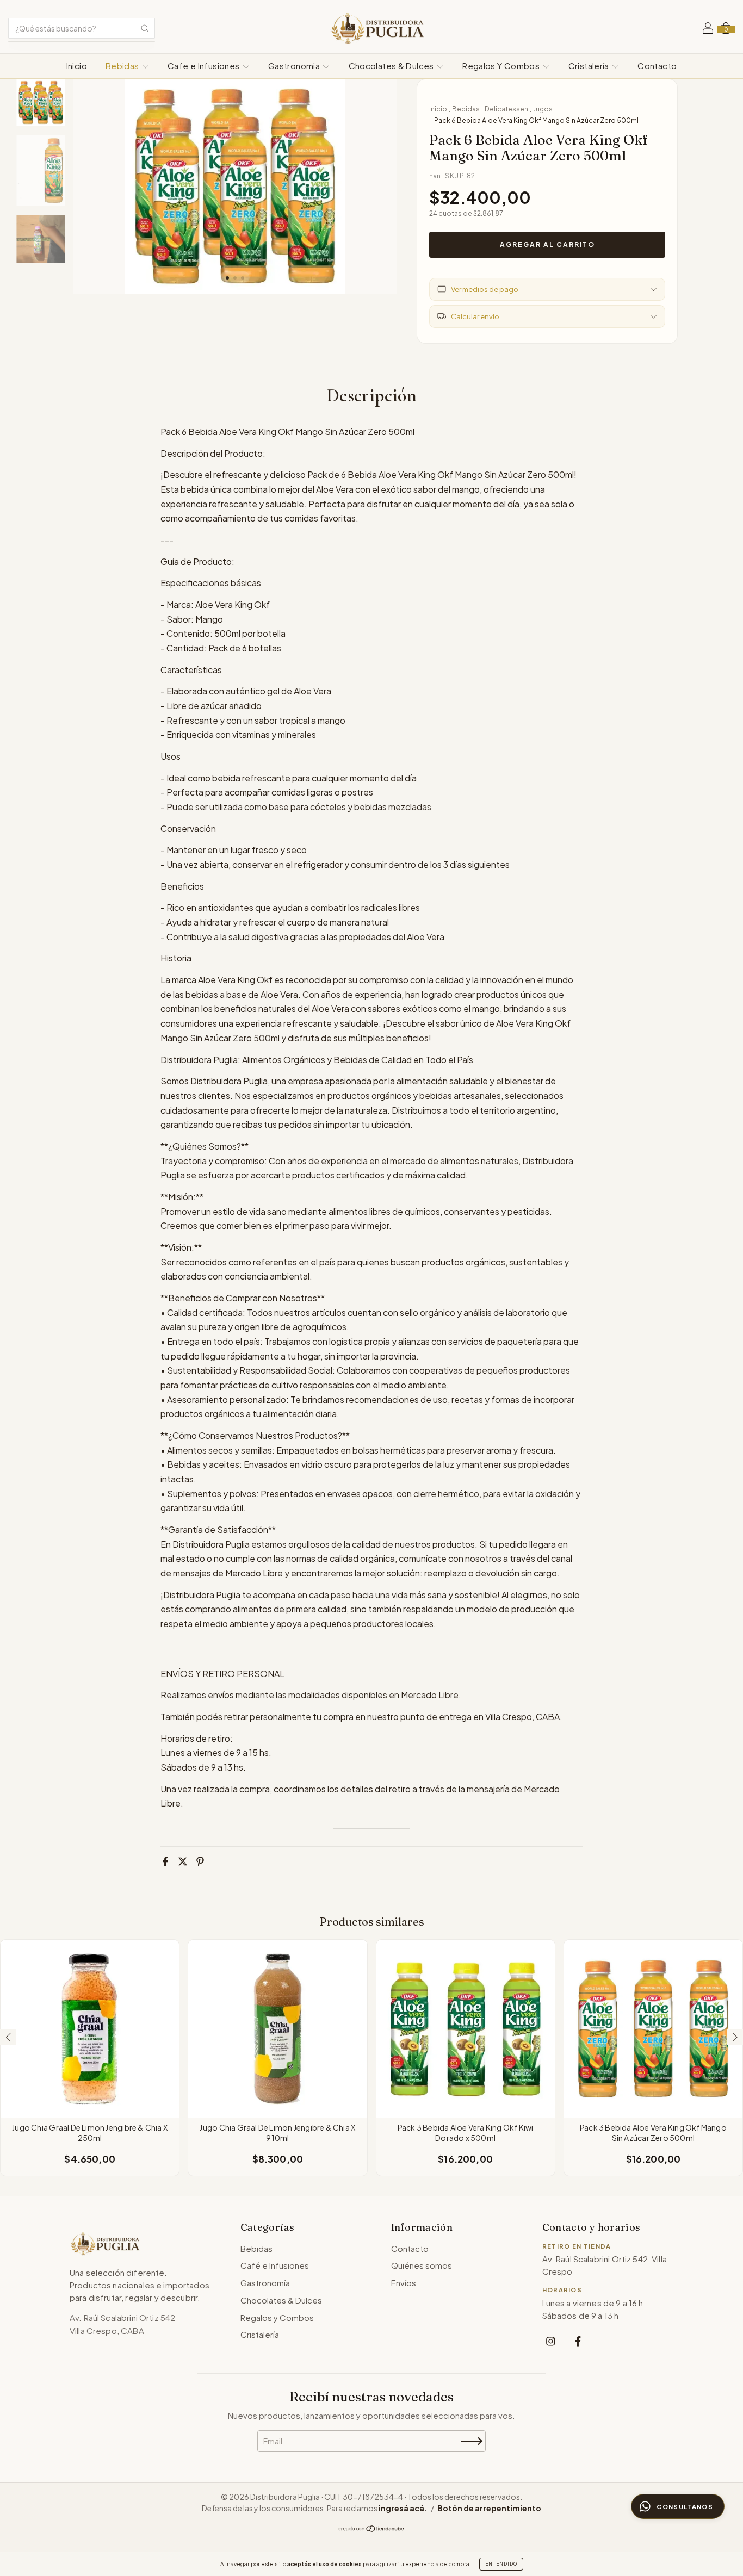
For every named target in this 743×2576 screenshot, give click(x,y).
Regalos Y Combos (502, 66)
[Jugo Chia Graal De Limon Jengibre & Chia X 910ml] (277, 2029)
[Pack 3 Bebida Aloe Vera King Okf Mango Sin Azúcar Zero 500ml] (653, 2029)
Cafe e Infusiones (205, 66)
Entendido (501, 2564)
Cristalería (590, 66)
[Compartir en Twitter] (183, 1861)
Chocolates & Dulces (392, 66)
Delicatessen (506, 109)
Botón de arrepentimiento (489, 2508)
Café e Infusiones (275, 2265)
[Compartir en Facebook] (165, 1861)
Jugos (543, 109)
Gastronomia (295, 66)
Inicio (77, 66)
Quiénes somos (422, 2265)
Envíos (404, 2283)
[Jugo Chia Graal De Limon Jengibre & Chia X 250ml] (90, 2029)
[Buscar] (145, 28)
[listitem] (551, 2341)
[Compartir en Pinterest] (200, 1861)
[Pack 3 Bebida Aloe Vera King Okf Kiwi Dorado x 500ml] (466, 2029)
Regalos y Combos (277, 2317)
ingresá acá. (403, 2508)
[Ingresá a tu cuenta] (708, 29)
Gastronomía (265, 2283)
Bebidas (123, 66)
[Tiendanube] (372, 2529)
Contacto (657, 66)
